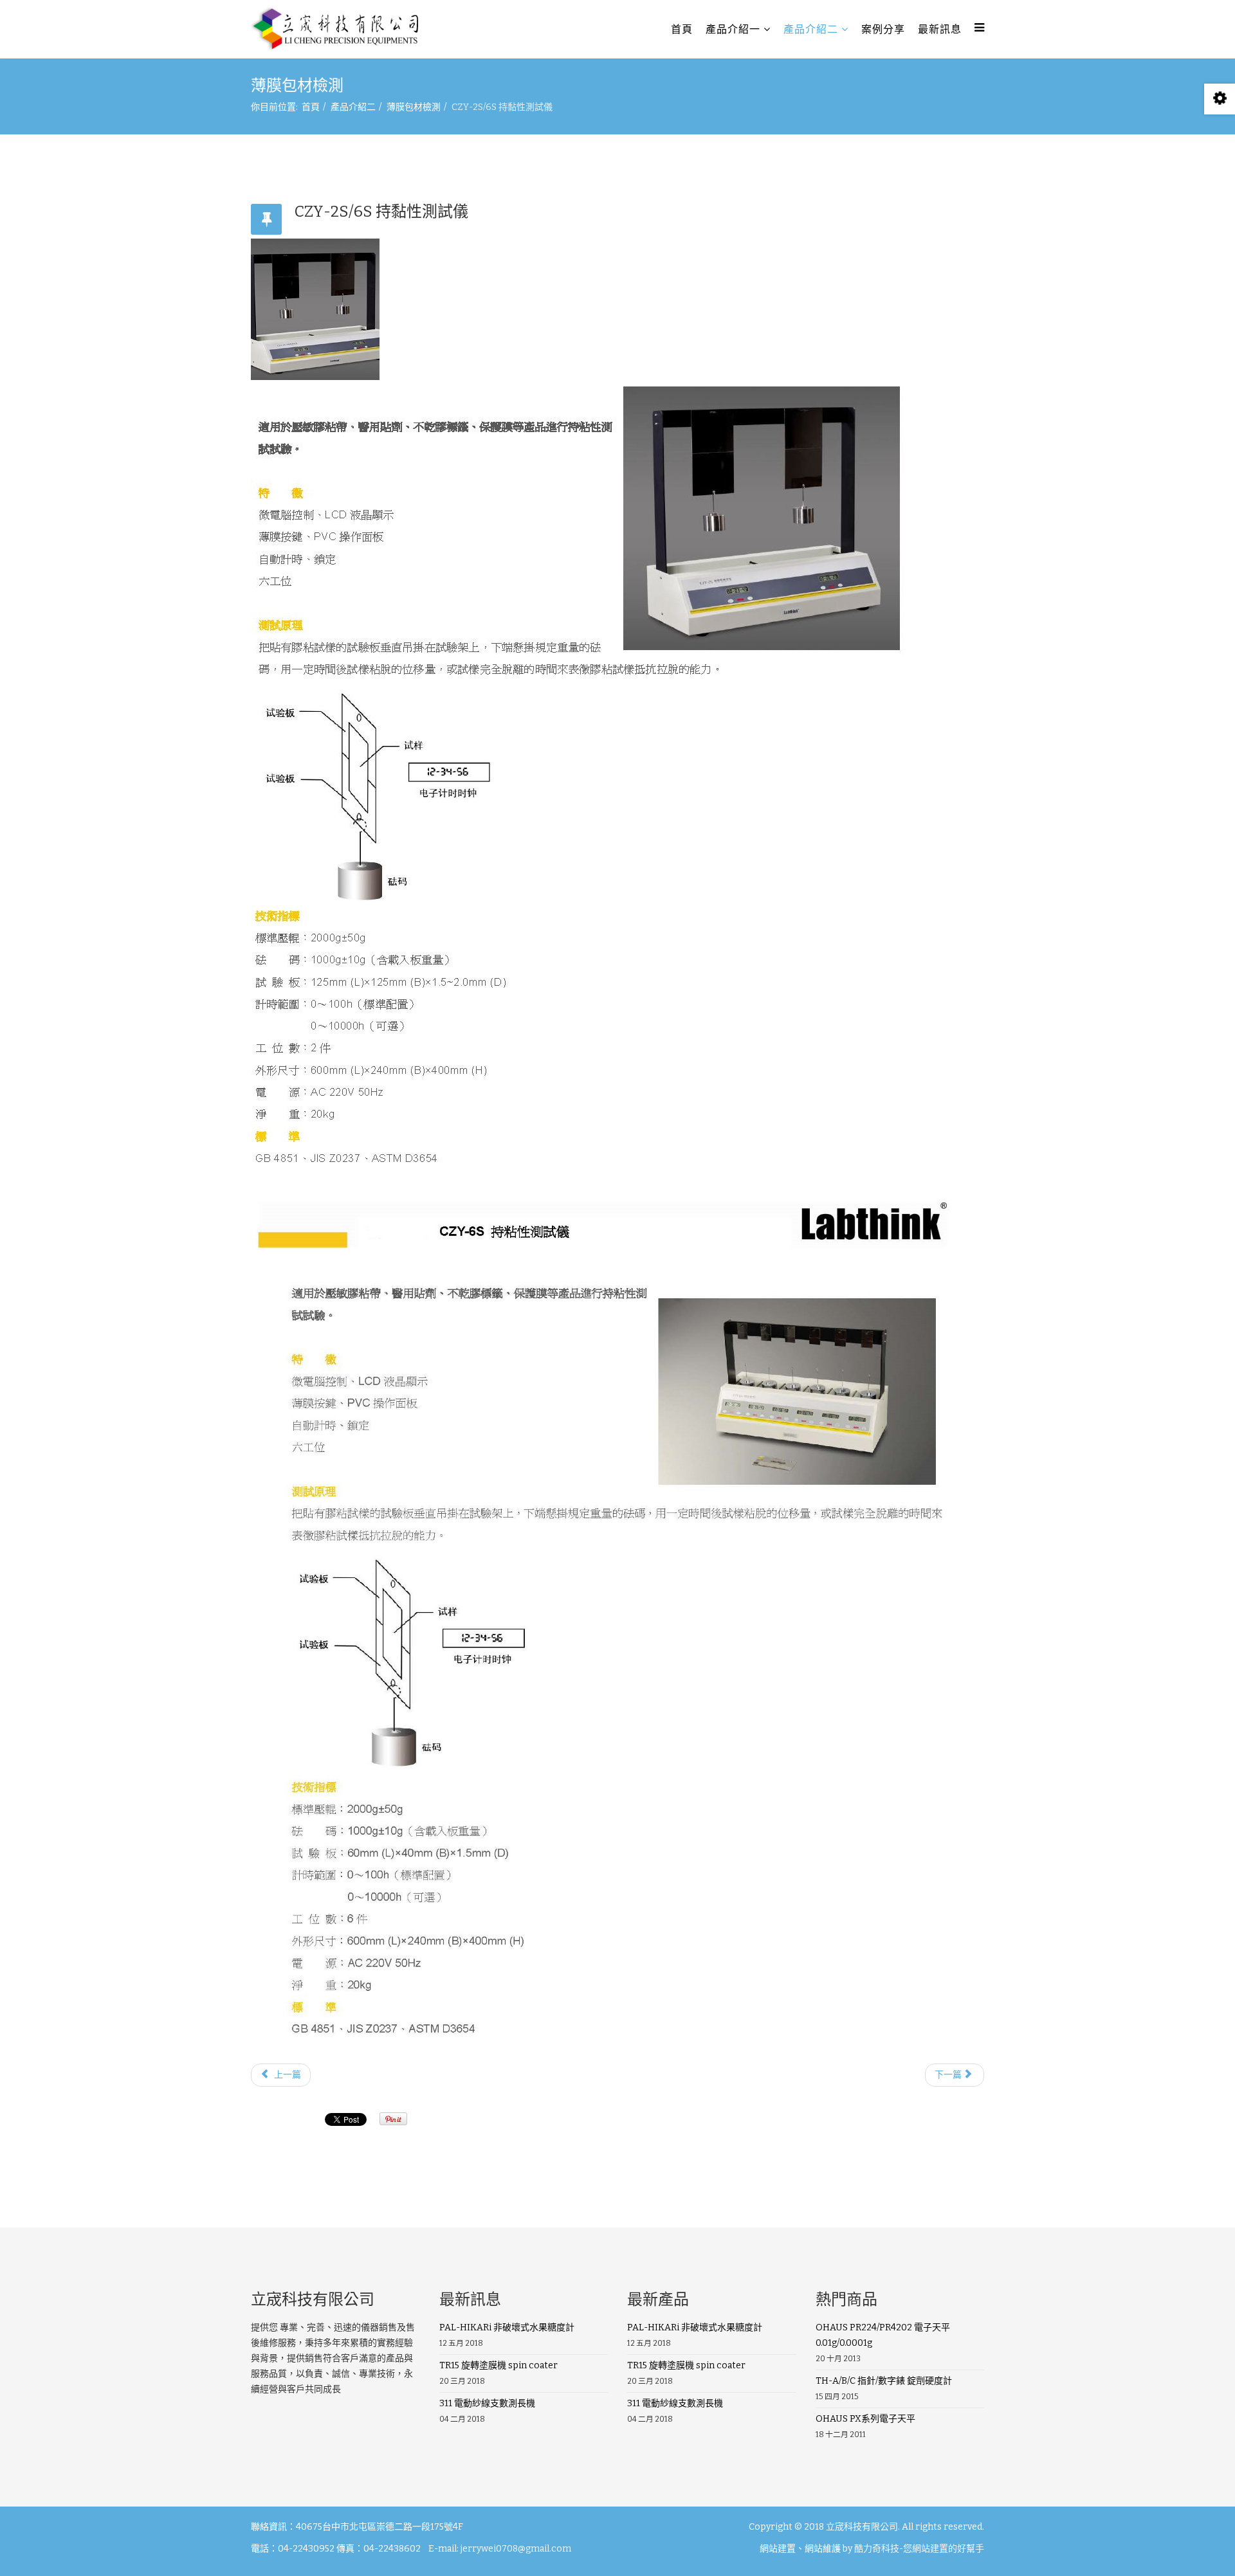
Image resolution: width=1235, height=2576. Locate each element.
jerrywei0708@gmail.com (516, 2549)
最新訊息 (940, 29)
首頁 (682, 29)
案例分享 (883, 29)
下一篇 (949, 2075)
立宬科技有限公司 (862, 2527)
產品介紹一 (733, 29)
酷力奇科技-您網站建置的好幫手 (919, 2549)
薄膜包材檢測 (414, 107)
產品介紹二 (811, 29)
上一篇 (287, 2075)
